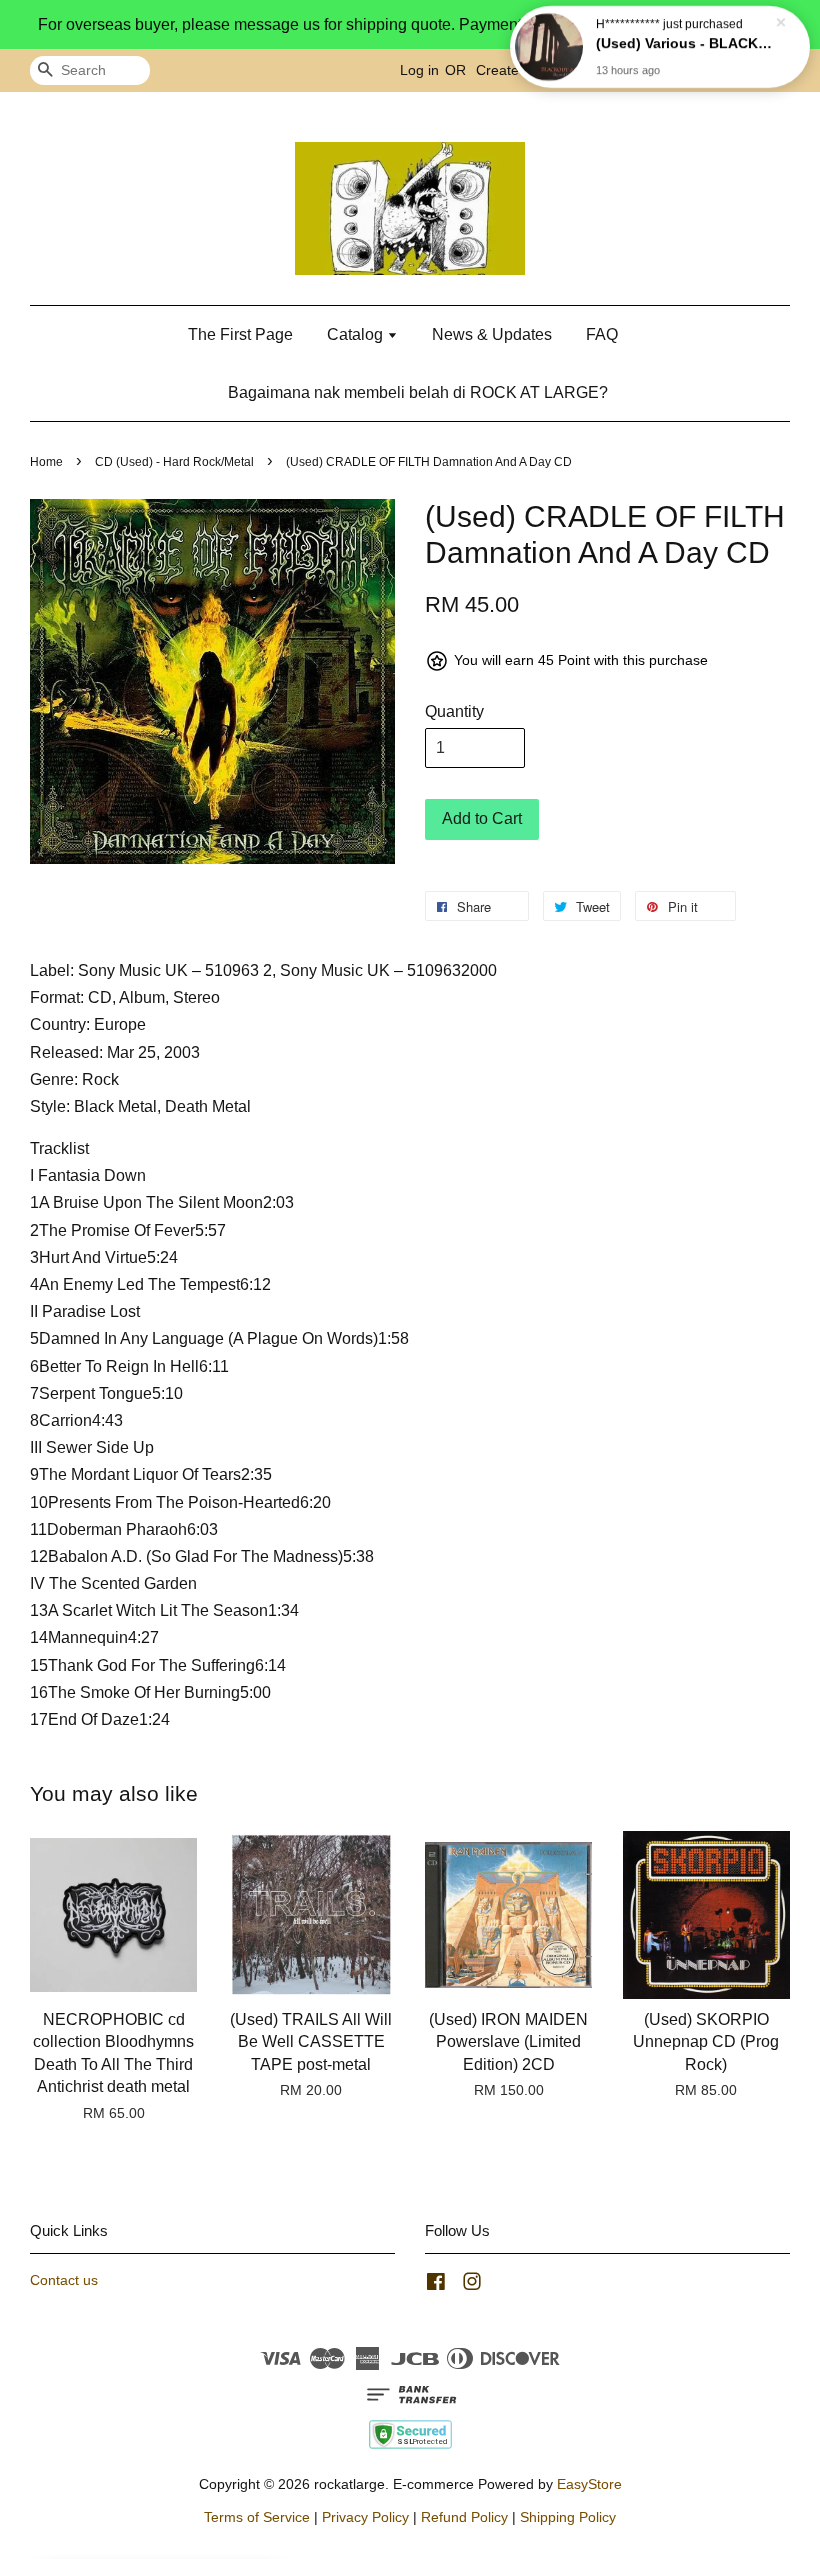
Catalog (357, 334)
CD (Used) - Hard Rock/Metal (174, 462)
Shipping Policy (568, 2517)
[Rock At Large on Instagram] (472, 2285)
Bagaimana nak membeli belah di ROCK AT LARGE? (418, 392)
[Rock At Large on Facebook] (436, 2285)
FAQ (602, 334)
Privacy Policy (365, 2517)
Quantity (454, 711)
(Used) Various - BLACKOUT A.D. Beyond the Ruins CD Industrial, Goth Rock (684, 47)
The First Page (240, 334)
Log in (419, 70)
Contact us (64, 2280)
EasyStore (589, 2484)
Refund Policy (464, 2517)
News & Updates (492, 334)
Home (46, 462)
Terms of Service (257, 2517)
